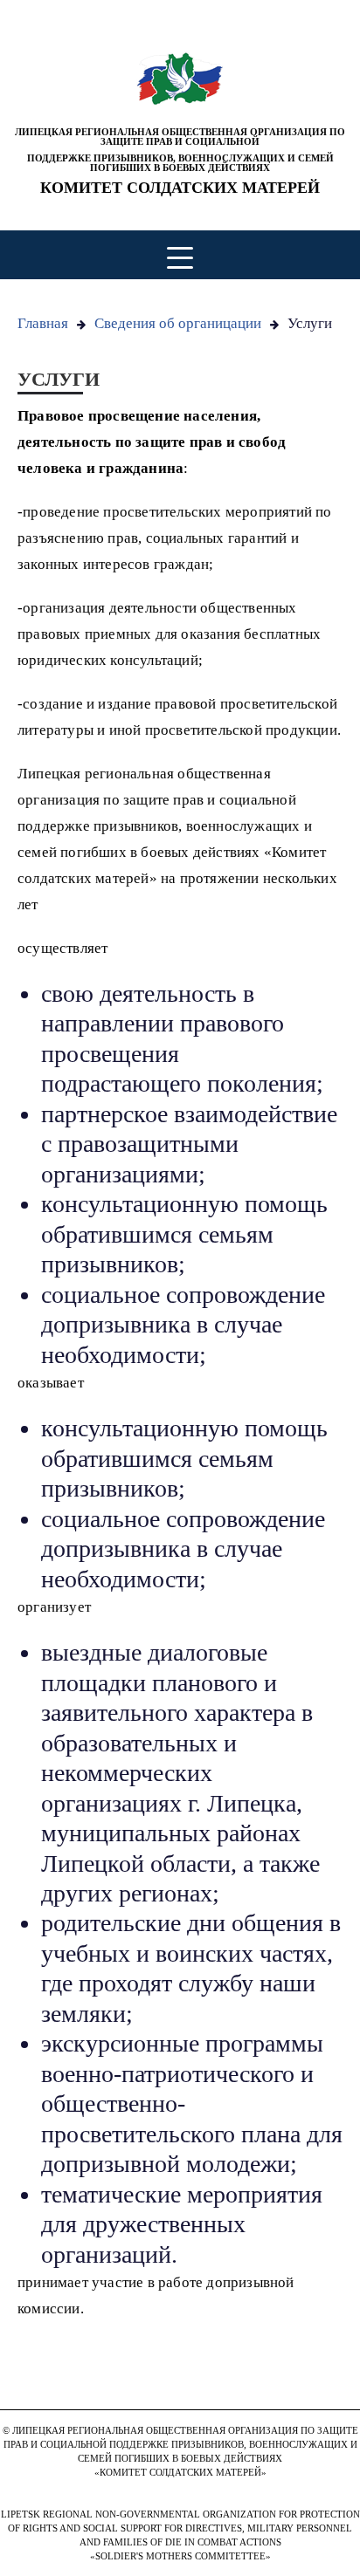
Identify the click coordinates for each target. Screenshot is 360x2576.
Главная (43, 323)
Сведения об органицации (178, 323)
